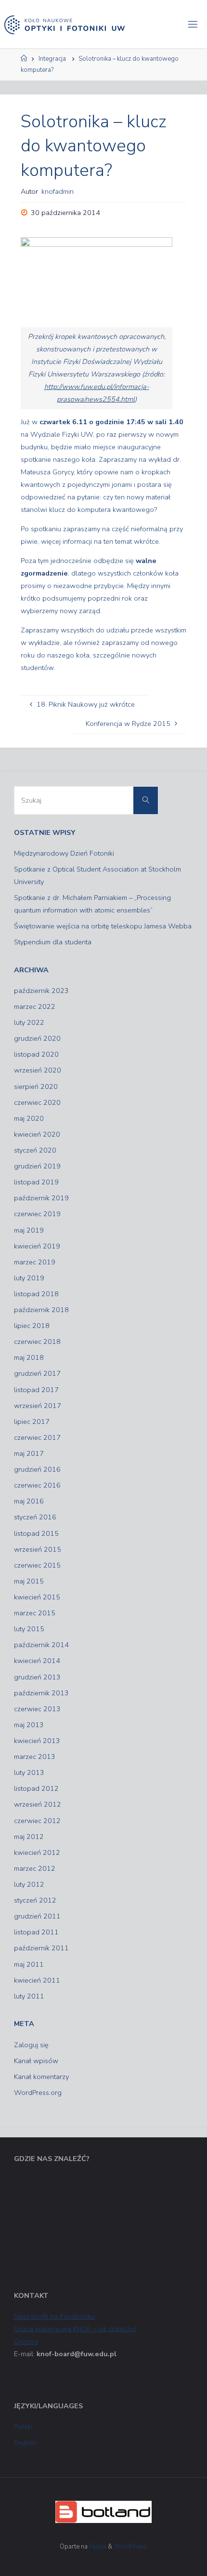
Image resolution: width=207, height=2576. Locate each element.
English (25, 2442)
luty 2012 (29, 1884)
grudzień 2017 (37, 1373)
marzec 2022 (35, 1006)
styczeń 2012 (35, 1900)
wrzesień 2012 (38, 1804)
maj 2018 (29, 1357)
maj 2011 (29, 1964)
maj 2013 (29, 1725)
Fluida (97, 2547)
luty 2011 (29, 1996)
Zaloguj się (31, 2045)
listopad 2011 (36, 1932)
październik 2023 (41, 991)
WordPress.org (38, 2093)
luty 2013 (29, 1772)
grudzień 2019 (37, 1166)
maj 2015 (29, 1581)
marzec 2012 (35, 1868)
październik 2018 (41, 1310)
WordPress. (131, 2547)
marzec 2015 (35, 1613)
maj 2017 (29, 1453)
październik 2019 (41, 1198)
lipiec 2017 (32, 1422)
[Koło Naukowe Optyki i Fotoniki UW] (65, 24)
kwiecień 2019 (37, 1246)
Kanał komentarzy (41, 2077)
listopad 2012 (36, 1788)
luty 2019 (29, 1278)
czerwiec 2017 (37, 1437)
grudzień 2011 (37, 1916)
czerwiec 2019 (37, 1214)
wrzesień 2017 (38, 1406)
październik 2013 (41, 1693)
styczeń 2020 (35, 1150)
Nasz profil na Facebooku (54, 2316)
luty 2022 (29, 1022)
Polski (23, 2427)
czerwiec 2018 (37, 1342)
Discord (26, 2341)
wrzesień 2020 (38, 1070)
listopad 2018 (36, 1294)
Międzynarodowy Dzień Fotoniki (64, 853)
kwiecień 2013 (37, 1741)
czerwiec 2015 (37, 1565)
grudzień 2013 (37, 1677)
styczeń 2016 (35, 1517)
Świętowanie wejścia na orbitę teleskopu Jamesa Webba (103, 926)
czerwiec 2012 (37, 1821)
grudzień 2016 (37, 1469)
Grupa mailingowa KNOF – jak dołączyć (75, 2329)
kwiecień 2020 (37, 1134)
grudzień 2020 (37, 1038)
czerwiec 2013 (37, 1709)
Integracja (52, 59)
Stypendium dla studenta (53, 942)
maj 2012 (29, 1837)
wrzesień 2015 (38, 1549)
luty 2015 (29, 1629)
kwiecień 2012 (37, 1852)
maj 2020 (29, 1118)
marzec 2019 (35, 1262)
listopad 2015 (36, 1533)
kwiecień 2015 (37, 1597)
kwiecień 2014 (37, 1661)
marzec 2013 (35, 1757)
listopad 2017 (36, 1390)
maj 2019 (29, 1230)
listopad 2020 (36, 1054)
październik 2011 (41, 1948)
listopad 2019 (36, 1182)
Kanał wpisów (36, 2061)
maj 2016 (29, 1501)
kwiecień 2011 (37, 1980)
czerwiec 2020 (37, 1102)
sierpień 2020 (36, 1087)
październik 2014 (41, 1645)
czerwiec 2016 (37, 1485)
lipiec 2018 (32, 1326)
